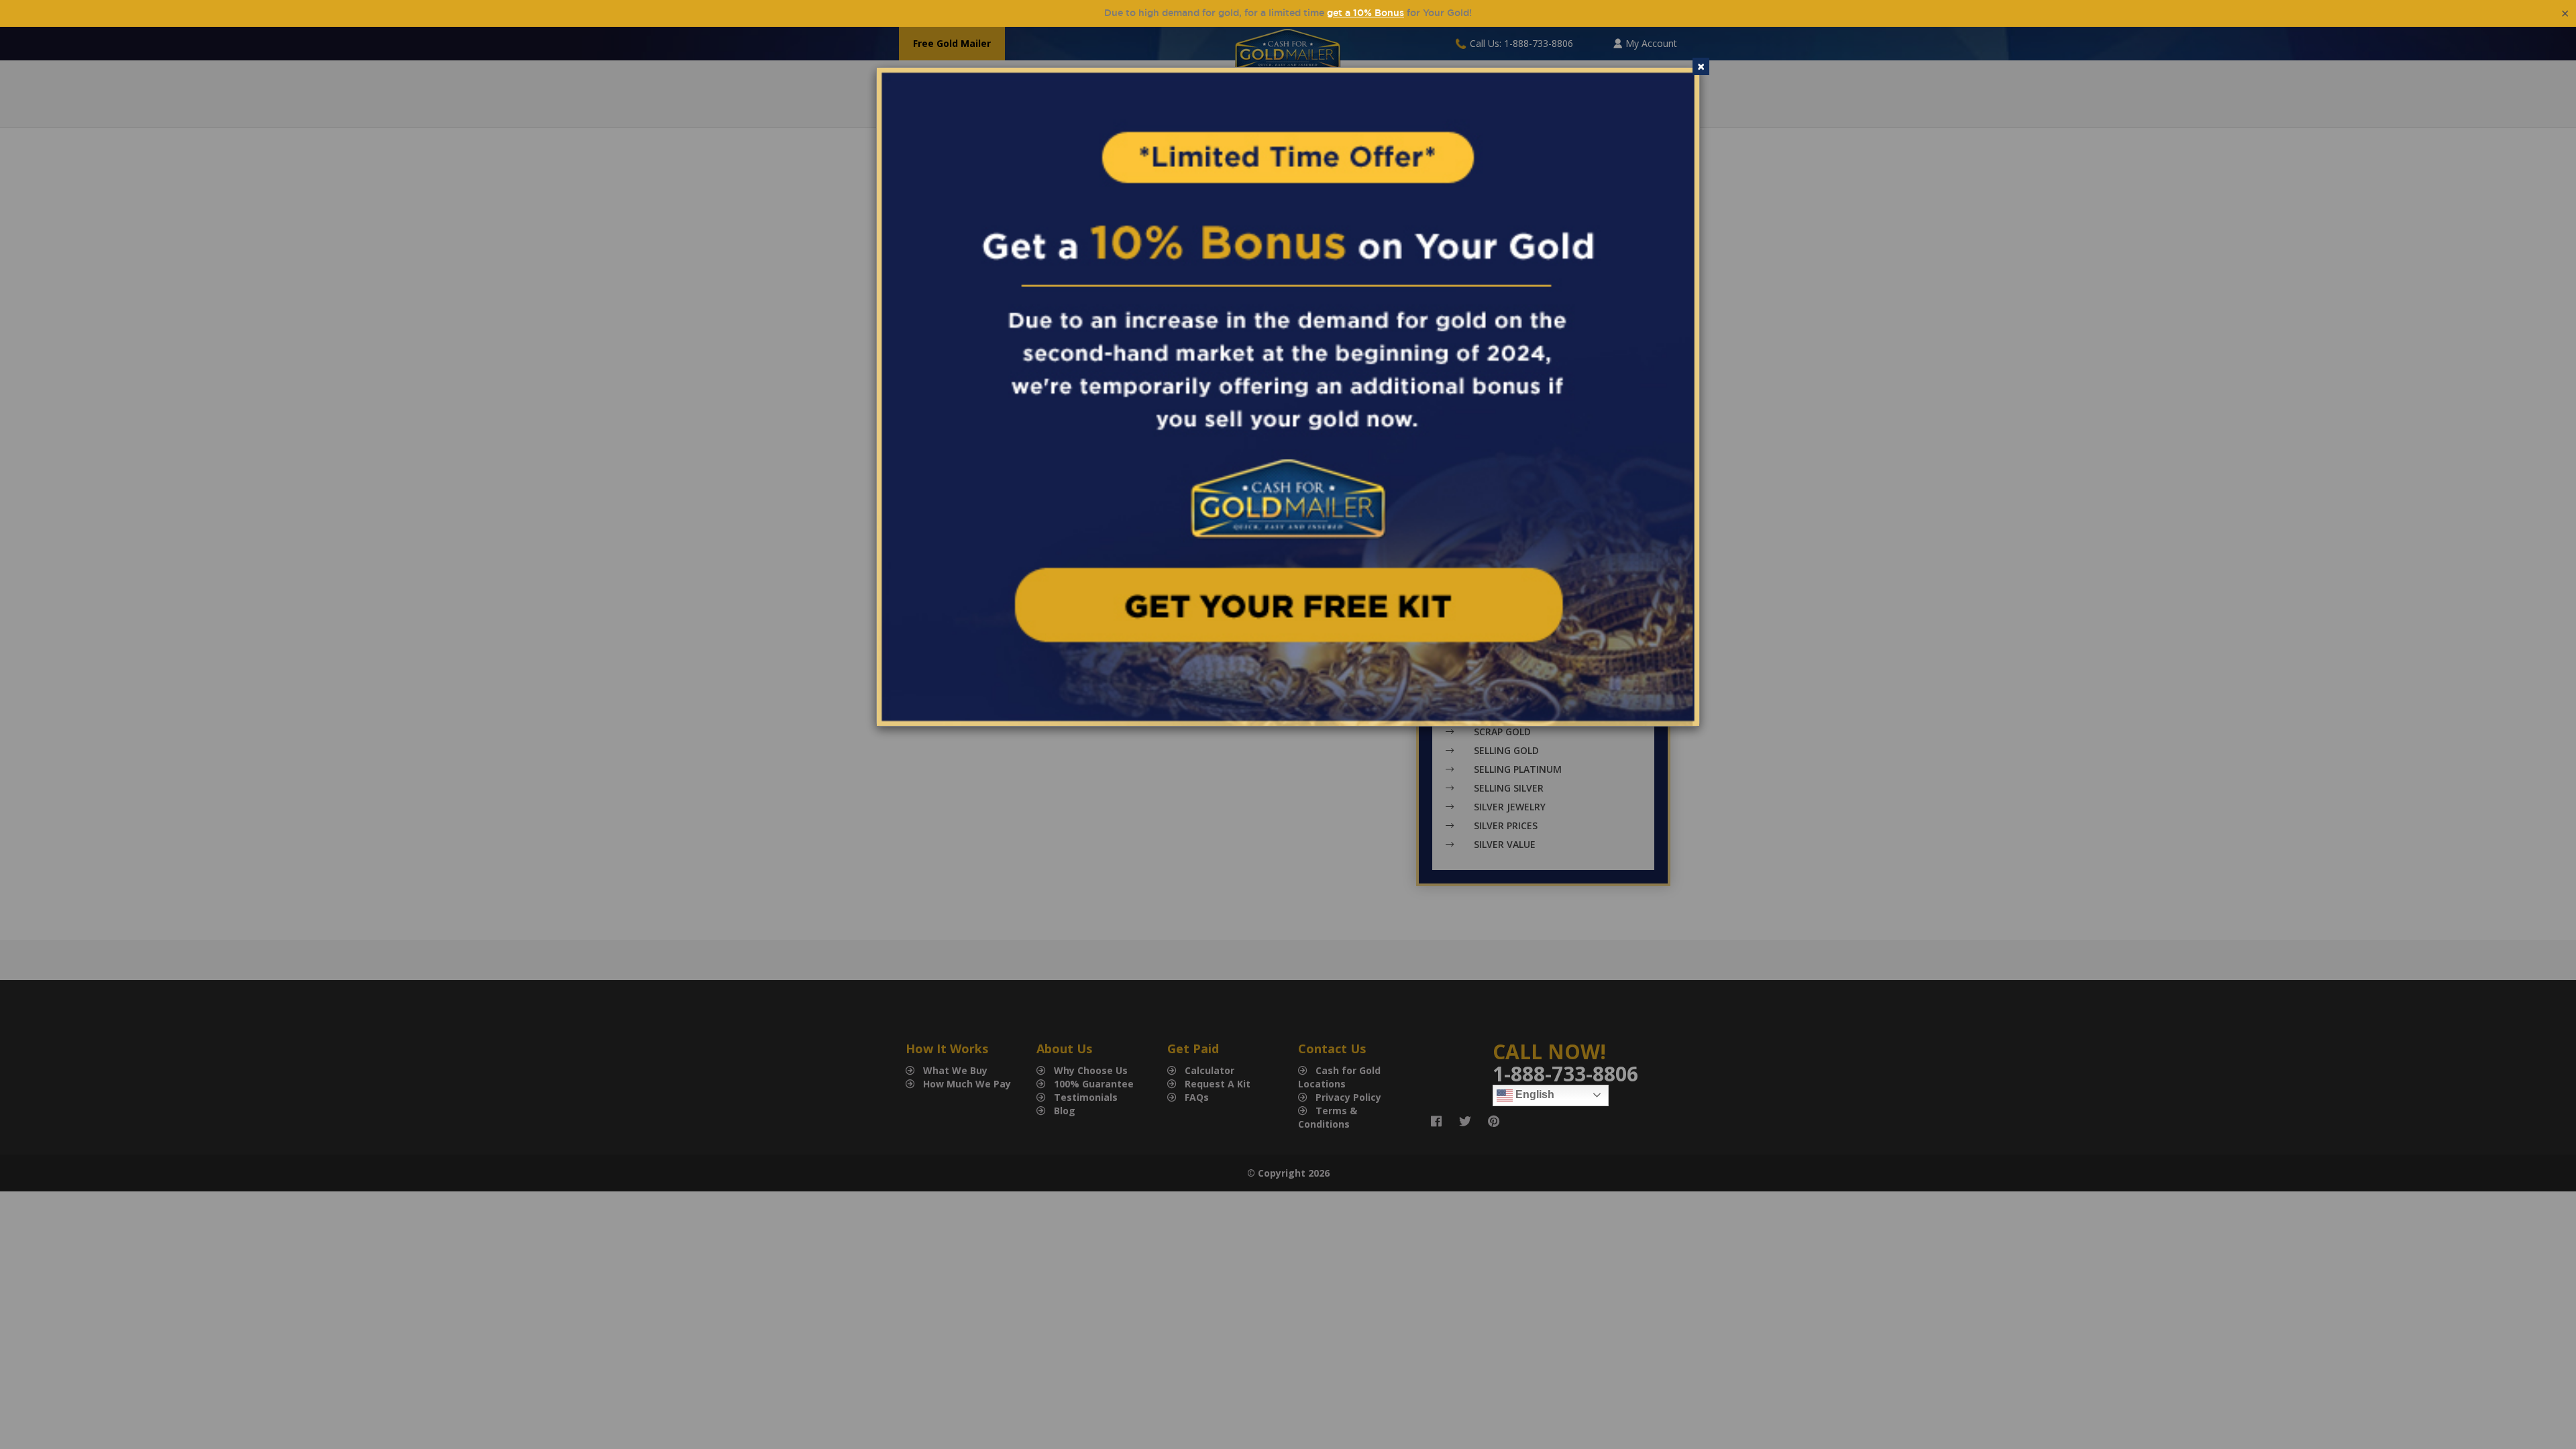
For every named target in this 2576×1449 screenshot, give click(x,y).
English (1534, 1094)
